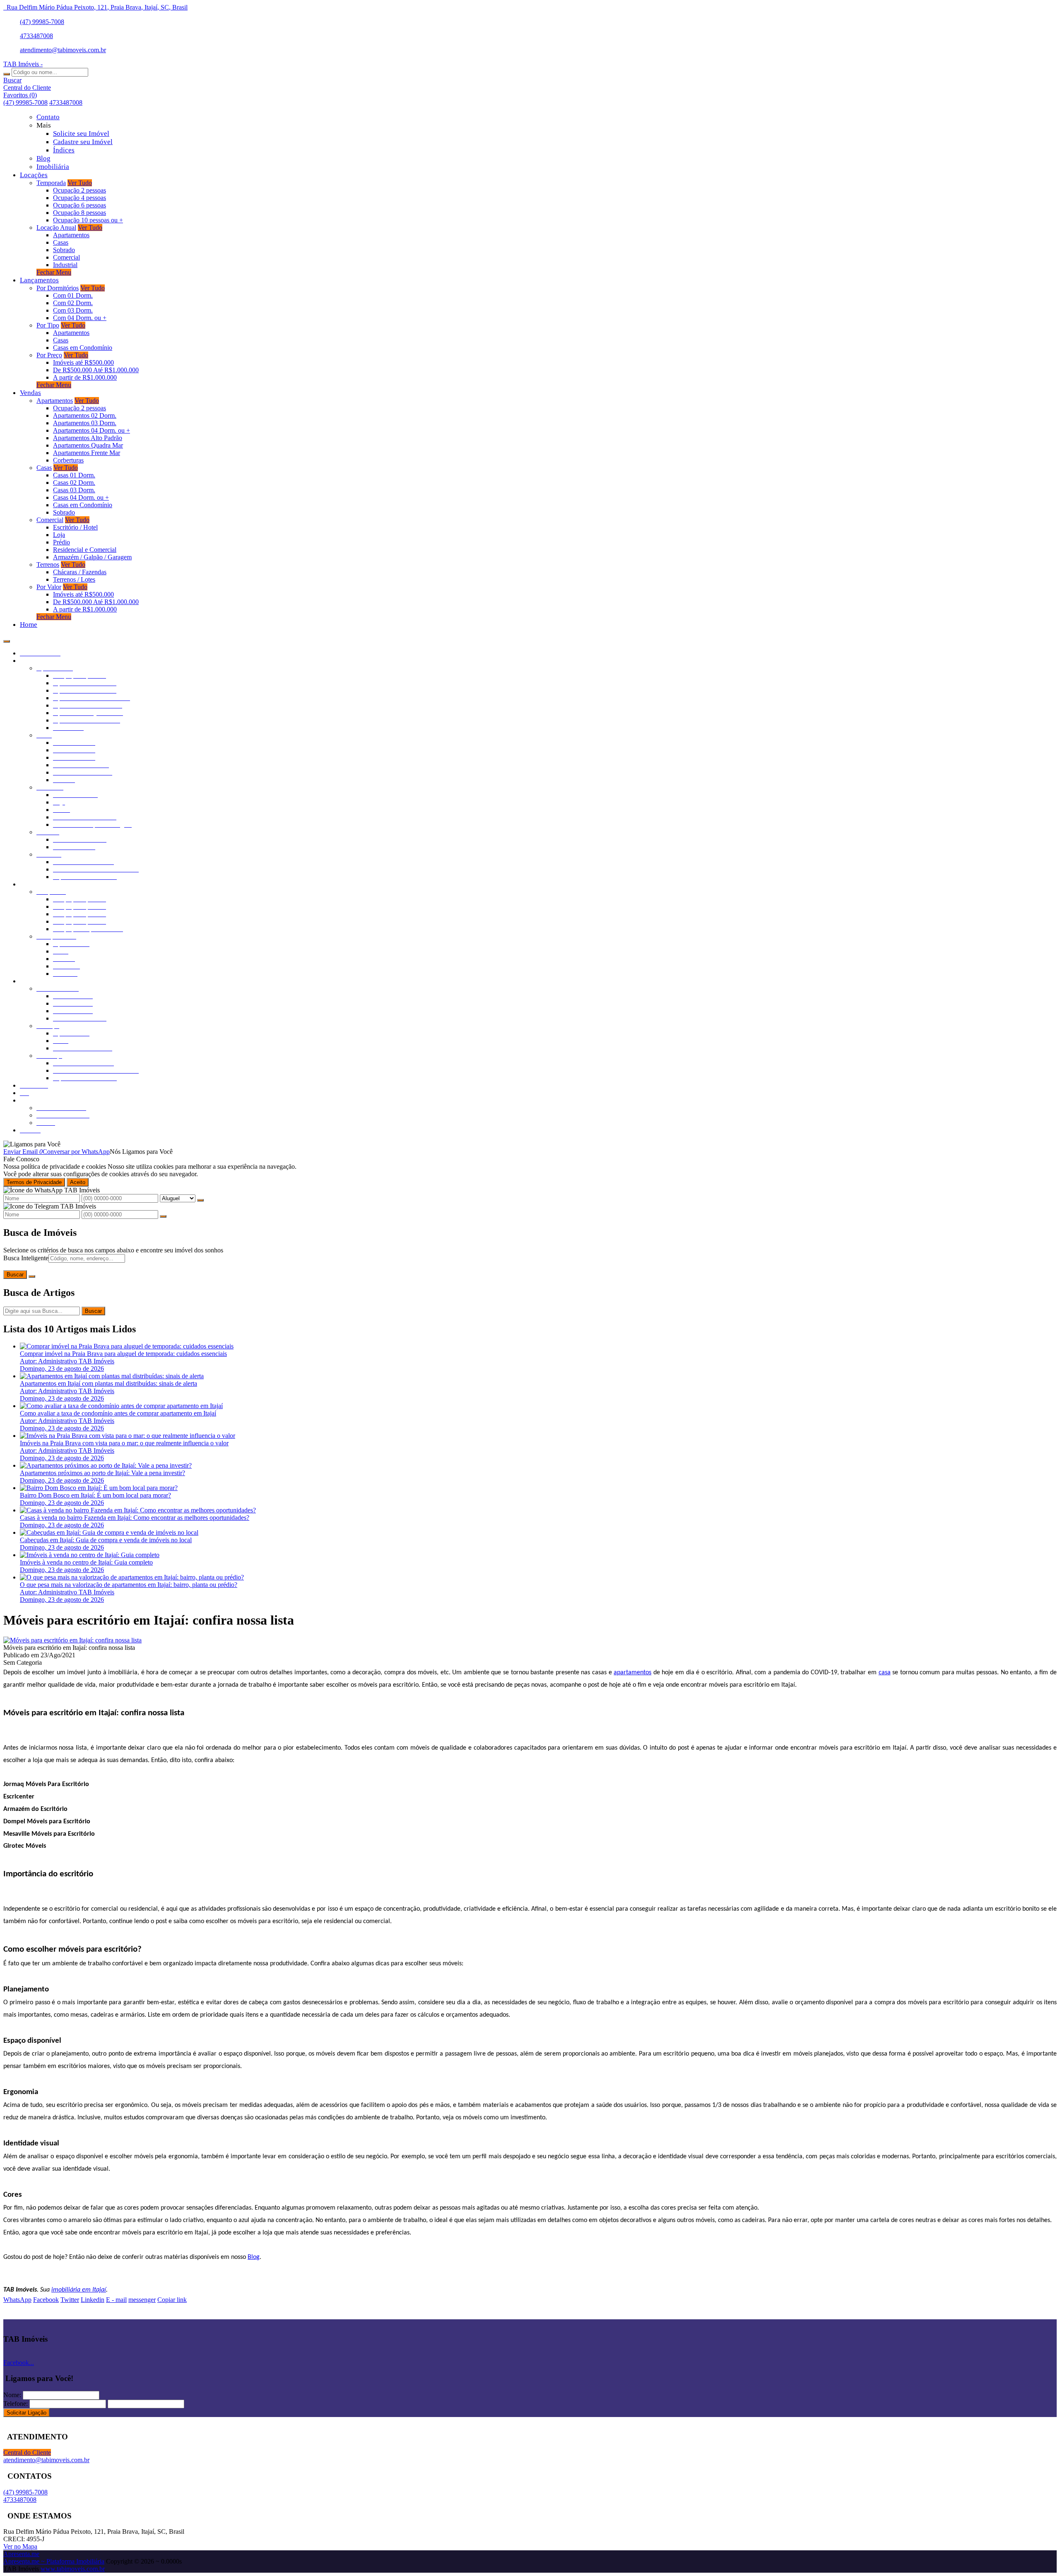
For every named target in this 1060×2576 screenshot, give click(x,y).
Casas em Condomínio (83, 348)
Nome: (12, 2395)
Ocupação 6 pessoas (79, 205)
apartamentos (632, 1673)
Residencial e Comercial (85, 550)
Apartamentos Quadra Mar (88, 445)
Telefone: (16, 2404)
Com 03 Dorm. (73, 310)
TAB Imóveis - (23, 64)
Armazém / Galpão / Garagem (92, 557)
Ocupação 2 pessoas (79, 190)
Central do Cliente (27, 2452)
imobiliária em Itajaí (79, 2290)
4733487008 (36, 36)
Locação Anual (56, 228)
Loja (59, 535)
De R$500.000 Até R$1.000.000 (96, 370)
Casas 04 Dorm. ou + (81, 497)
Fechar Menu (54, 272)
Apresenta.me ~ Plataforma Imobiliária (54, 2561)
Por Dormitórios (58, 288)
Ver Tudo (80, 183)
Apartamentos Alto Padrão (88, 438)
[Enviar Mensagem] (163, 1216)
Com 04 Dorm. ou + (80, 318)
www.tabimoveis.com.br (73, 2569)
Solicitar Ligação (26, 2413)
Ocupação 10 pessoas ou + (88, 220)
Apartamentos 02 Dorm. (85, 415)
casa (885, 1673)
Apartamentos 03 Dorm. (85, 423)
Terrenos (48, 565)
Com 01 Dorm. (73, 295)
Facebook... (19, 2363)
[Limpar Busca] (32, 1276)
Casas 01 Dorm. (74, 475)
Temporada (51, 183)
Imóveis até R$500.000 (83, 362)
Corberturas (68, 460)
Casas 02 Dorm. (74, 483)
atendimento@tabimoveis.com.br (63, 50)
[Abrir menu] (7, 639)
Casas (61, 242)
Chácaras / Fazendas (80, 572)
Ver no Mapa (20, 2546)
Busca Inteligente (26, 1258)
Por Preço (49, 355)
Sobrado (64, 250)
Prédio (61, 542)
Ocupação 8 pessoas (79, 213)
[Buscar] (7, 74)
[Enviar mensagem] (200, 1200)
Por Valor (49, 587)
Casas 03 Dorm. (74, 490)
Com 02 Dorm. (73, 303)
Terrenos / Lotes (74, 579)
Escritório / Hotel (75, 527)
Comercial (66, 257)
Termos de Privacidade (34, 1182)
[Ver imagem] (72, 1640)
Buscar (15, 1275)
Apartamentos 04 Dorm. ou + (92, 430)
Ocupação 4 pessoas (79, 198)
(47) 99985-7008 (42, 22)
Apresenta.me (21, 2554)
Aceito (78, 1182)
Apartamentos (71, 235)
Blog (254, 2257)
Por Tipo (48, 325)
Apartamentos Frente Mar (87, 453)
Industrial (65, 265)
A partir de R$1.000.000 (85, 377)
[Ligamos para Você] (32, 1144)
